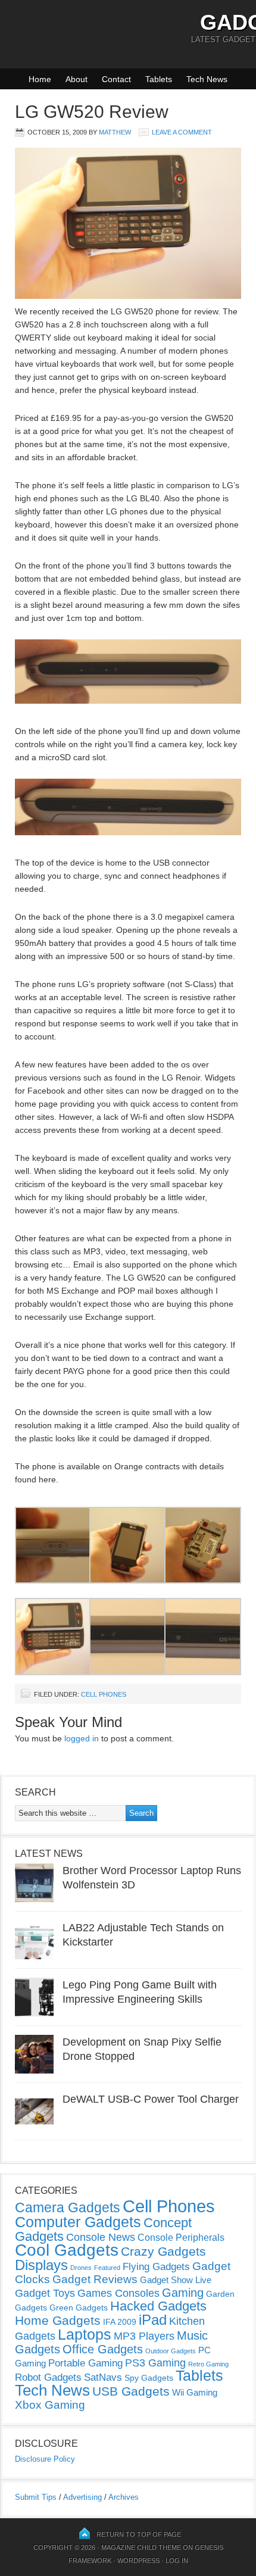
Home (40, 79)
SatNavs (103, 2377)
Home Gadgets (58, 2320)
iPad (153, 2320)
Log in (177, 2561)
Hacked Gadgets (158, 2306)
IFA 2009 (120, 2322)
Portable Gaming (85, 2363)
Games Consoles (118, 2293)
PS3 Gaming (155, 2363)
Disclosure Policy (45, 2459)
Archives (124, 2497)
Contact (116, 79)
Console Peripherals (181, 2238)
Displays (41, 2265)
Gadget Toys (45, 2293)
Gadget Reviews (95, 2279)
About (77, 79)
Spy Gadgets (149, 2378)
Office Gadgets (103, 2349)
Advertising (82, 2497)
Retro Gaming (208, 2364)
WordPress (138, 2561)
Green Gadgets (79, 2308)
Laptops (85, 2334)
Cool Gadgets (67, 2250)
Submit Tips (36, 2497)
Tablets (159, 79)
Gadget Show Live (176, 2280)
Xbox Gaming (50, 2405)
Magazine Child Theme (141, 2547)
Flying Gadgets (156, 2266)
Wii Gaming (195, 2392)
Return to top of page (139, 2534)
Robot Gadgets (48, 2377)
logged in (82, 1738)
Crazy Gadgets (163, 2251)
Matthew (115, 132)
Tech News (207, 79)
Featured (107, 2268)
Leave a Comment (182, 132)
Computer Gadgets (78, 2222)
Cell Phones (104, 1694)
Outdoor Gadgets (171, 2351)
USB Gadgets (131, 2391)
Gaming (183, 2293)
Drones (81, 2268)
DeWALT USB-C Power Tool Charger (151, 2099)
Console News (101, 2237)
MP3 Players (144, 2336)
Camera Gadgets (68, 2207)
